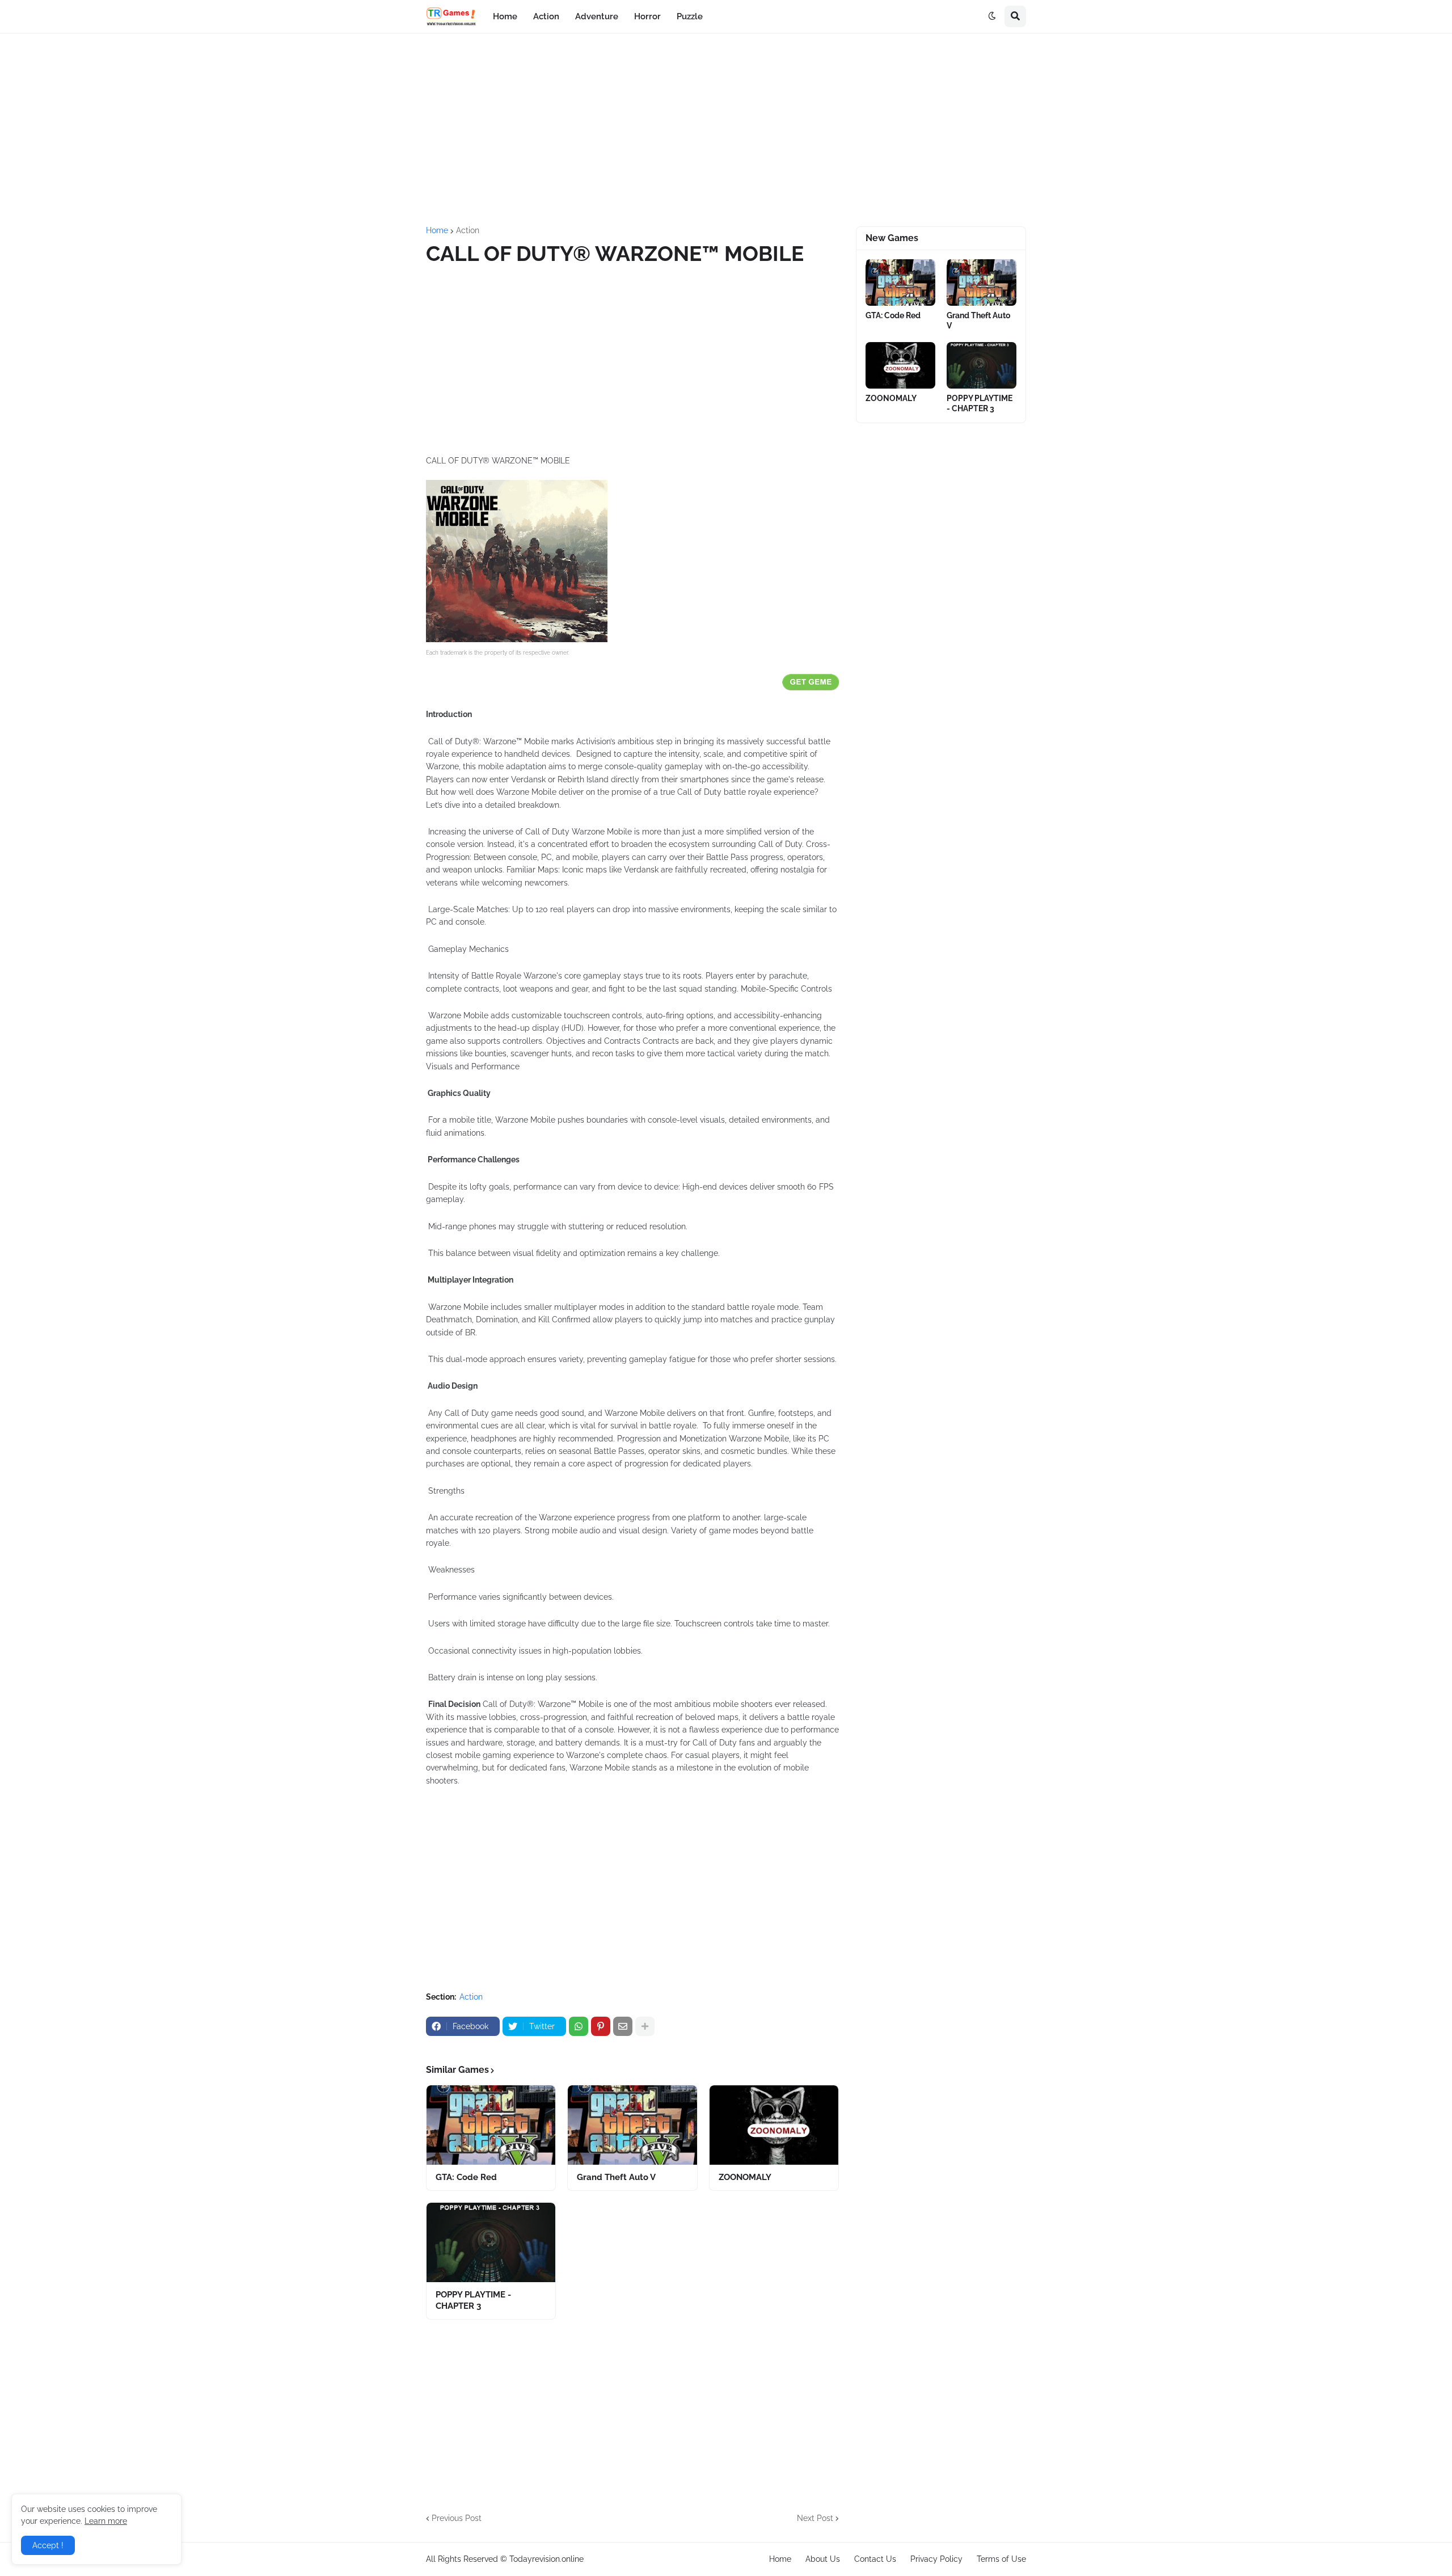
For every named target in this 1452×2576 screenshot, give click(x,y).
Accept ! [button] (48, 2545)
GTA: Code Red (466, 2177)
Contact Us (875, 2559)
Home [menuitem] (505, 16)
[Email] (623, 2026)
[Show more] (645, 2026)
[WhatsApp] (579, 2026)
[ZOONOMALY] (774, 2125)
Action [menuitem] (546, 16)
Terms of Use (1001, 2559)
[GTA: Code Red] (491, 2125)
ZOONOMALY (745, 2177)
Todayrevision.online (546, 2559)
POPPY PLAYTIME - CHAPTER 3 (473, 2300)
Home (437, 230)
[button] (992, 16)
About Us (823, 2559)
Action (468, 230)
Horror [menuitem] (647, 16)
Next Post (815, 2518)
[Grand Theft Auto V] (632, 2125)
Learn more (106, 2521)
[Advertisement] (726, 130)
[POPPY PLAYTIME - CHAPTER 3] (491, 2242)
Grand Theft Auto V (616, 2177)
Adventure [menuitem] (597, 16)
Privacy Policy (936, 2559)
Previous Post (457, 2518)
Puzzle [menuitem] (690, 16)
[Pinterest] (601, 2026)
